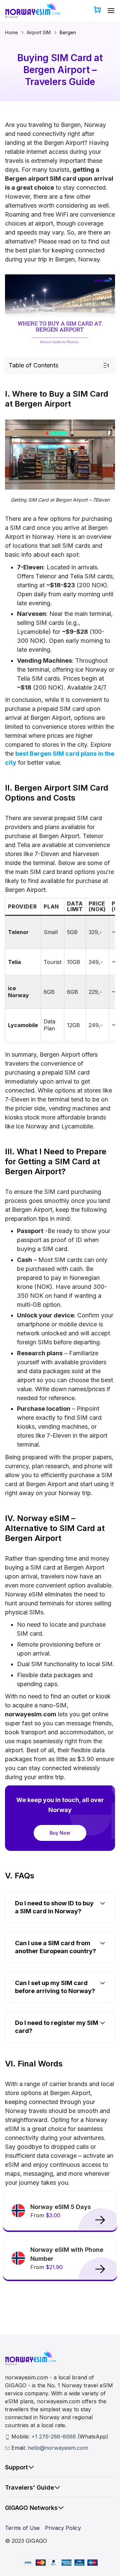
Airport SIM (39, 32)
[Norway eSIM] (32, 11)
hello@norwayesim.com (58, 2448)
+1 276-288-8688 (54, 2436)
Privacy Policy (63, 2528)
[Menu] (111, 10)
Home (11, 32)
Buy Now (60, 1833)
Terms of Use (22, 2528)
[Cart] (97, 10)
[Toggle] (31, 2467)
